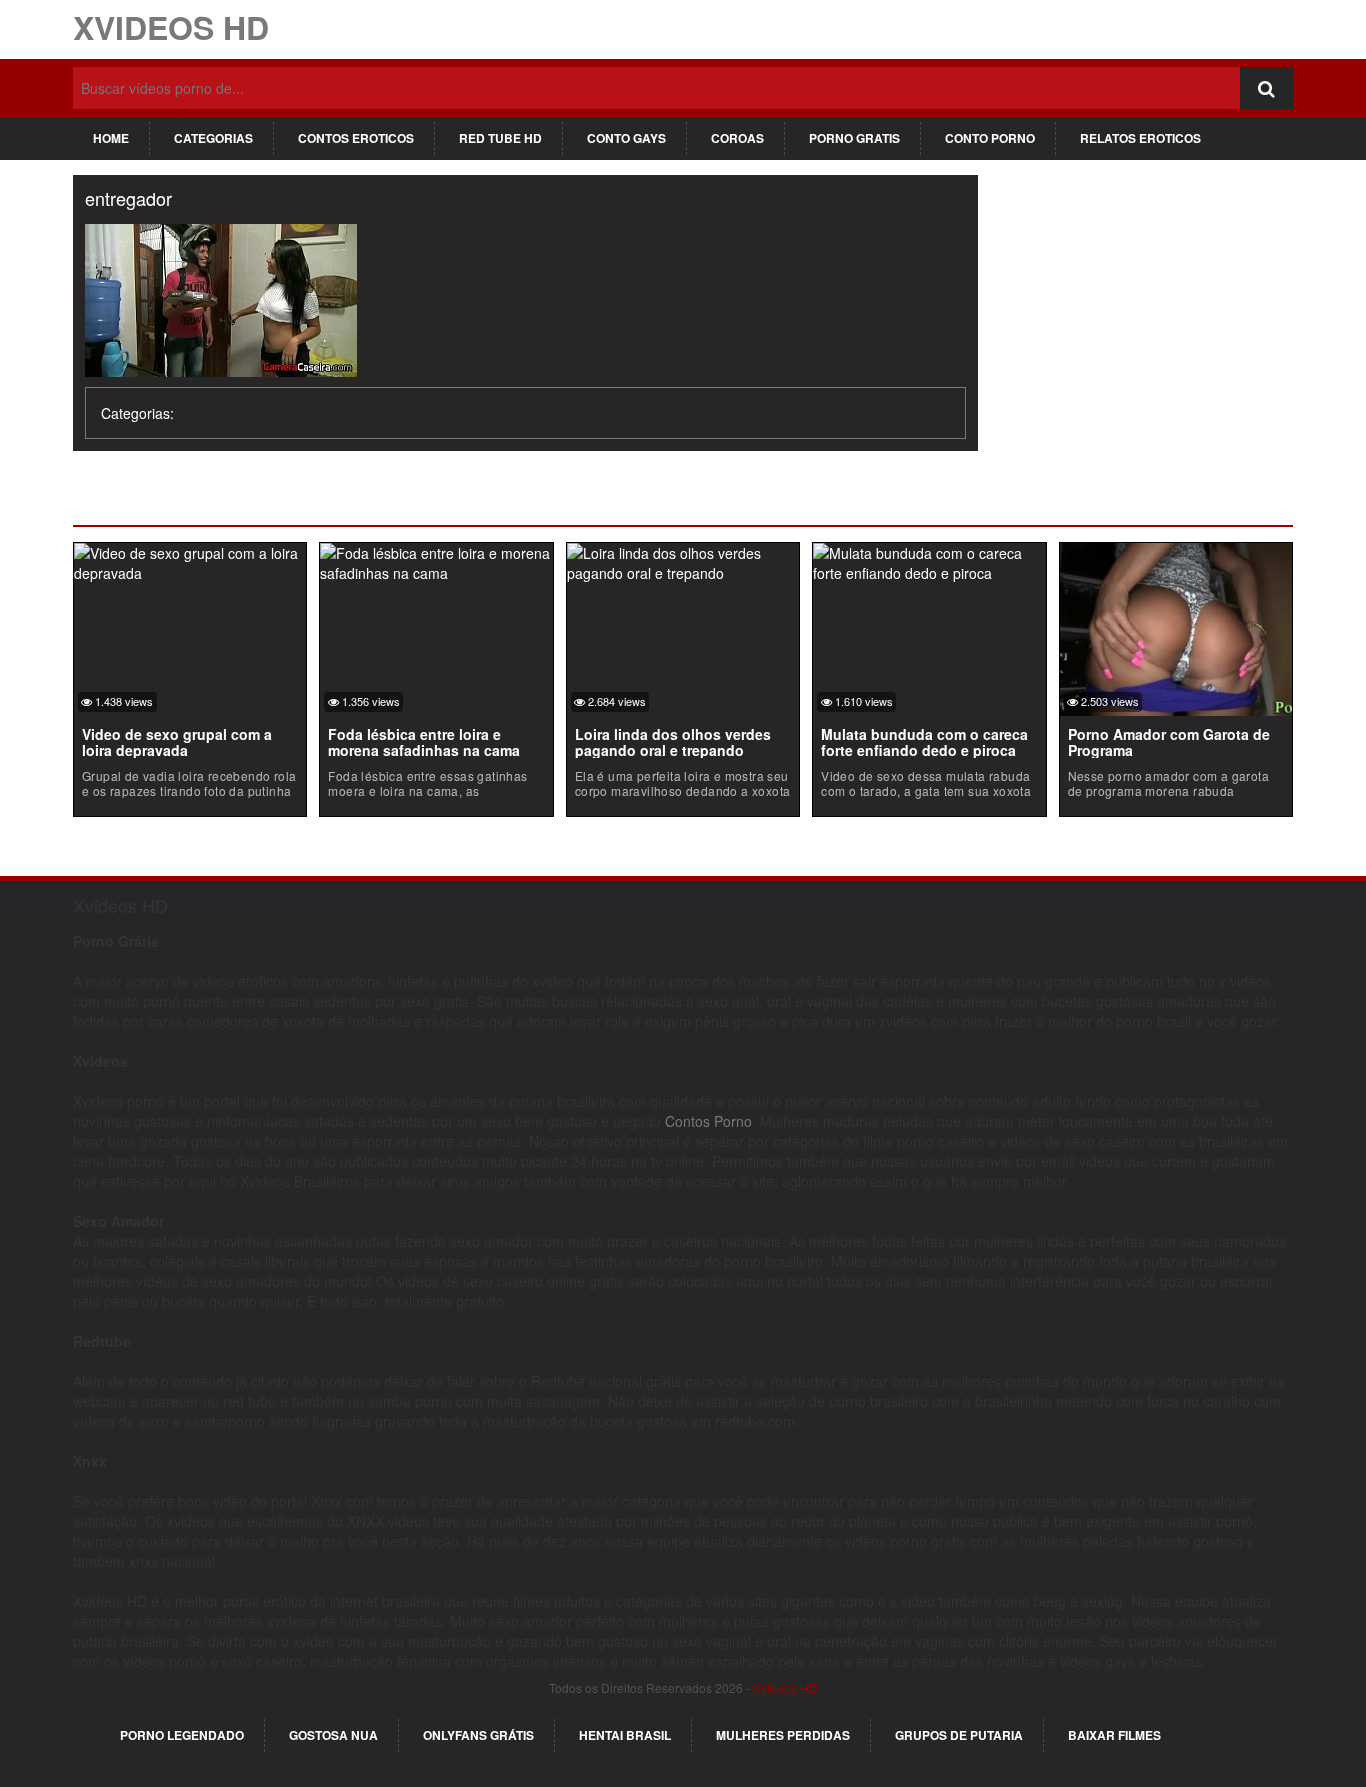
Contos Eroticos (356, 138)
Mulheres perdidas (783, 1735)
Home (111, 138)
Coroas (737, 138)
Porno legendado (182, 1735)
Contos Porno (708, 1121)
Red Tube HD (500, 138)
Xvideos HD (171, 27)
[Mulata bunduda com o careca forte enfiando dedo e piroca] (929, 560)
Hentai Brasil (625, 1735)
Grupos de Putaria (959, 1735)
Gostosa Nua (333, 1735)
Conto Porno (990, 138)
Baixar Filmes (1114, 1735)
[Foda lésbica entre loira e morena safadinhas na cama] (436, 560)
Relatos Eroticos (1140, 138)
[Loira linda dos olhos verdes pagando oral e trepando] (683, 560)
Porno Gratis (854, 138)
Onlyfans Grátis (478, 1735)
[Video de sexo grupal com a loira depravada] (190, 560)
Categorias (213, 138)
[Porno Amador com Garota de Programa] (1176, 627)
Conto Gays (626, 138)
